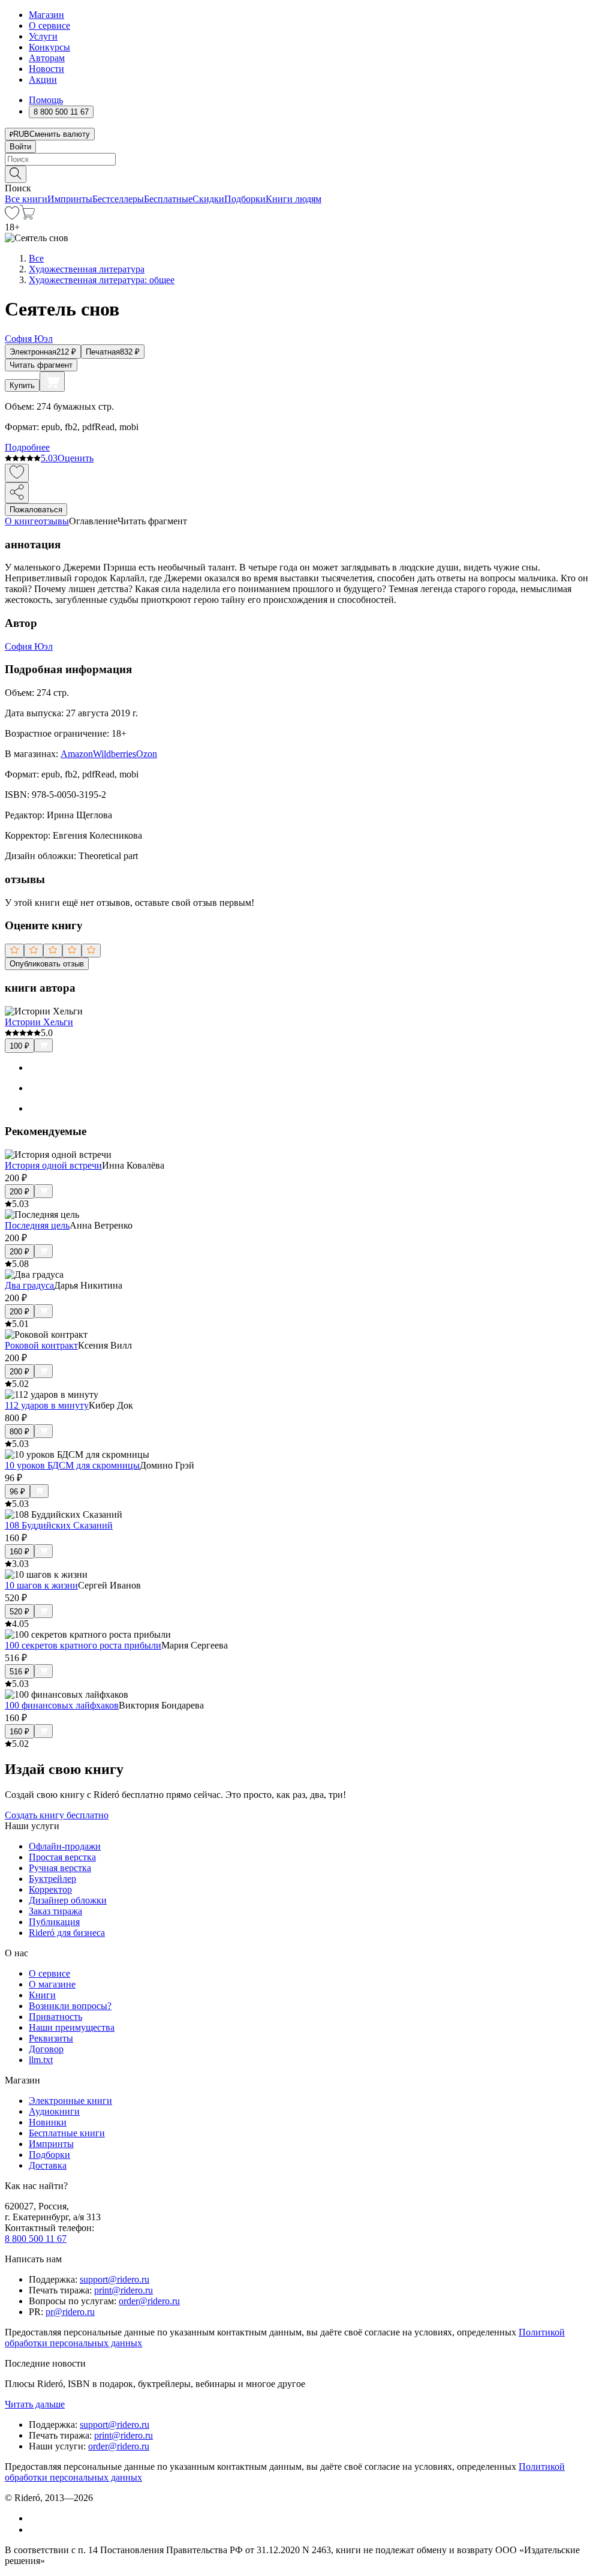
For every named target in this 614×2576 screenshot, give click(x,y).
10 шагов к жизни (41, 1585)
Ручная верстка (60, 1868)
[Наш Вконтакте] (35, 2518)
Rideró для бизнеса (67, 1933)
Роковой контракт (41, 1345)
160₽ (19, 1552)
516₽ (19, 1672)
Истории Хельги (39, 1022)
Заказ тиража (55, 1911)
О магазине (52, 1984)
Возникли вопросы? (70, 2006)
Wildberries (115, 754)
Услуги (43, 36)
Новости (46, 69)
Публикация (54, 1922)
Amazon (77, 754)
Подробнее (27, 447)
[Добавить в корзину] (52, 382)
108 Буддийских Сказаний (59, 1525)
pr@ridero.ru (70, 2312)
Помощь (46, 100)
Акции (43, 79)
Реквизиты (51, 2038)
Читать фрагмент (41, 365)
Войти (20, 147)
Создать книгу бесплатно (57, 1815)
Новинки (48, 2122)
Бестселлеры (118, 199)
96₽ (17, 1492)
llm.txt (41, 2060)
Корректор (50, 1889)
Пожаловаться (36, 510)
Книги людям (294, 199)
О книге (22, 521)
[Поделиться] (17, 493)
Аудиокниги (54, 2111)
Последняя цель (37, 1225)
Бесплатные (168, 199)
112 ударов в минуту (47, 1405)
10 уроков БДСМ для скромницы (72, 1465)
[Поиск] (16, 174)
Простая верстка (62, 1857)
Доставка (48, 2165)
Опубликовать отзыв (47, 964)
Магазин (46, 15)
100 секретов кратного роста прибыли (83, 1645)
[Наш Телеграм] (34, 2530)
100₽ (19, 1046)
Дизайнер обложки (68, 1900)
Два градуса (29, 1285)
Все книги (26, 199)
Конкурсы (49, 47)
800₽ (19, 1432)
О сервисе (49, 25)
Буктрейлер (52, 1879)
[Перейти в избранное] (12, 216)
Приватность (55, 2017)
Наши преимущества (72, 2027)
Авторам (47, 58)
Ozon (147, 754)
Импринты (70, 199)
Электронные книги (70, 2101)
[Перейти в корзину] (27, 216)
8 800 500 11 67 (36, 2239)
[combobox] (307, 159)
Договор (46, 2049)
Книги (42, 1995)
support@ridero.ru (115, 2279)
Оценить (76, 458)
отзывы (54, 521)
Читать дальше (35, 2404)
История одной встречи (53, 1165)
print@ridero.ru (124, 2290)
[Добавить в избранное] (17, 473)
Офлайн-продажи (65, 1846)
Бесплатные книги (67, 2133)
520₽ (19, 1612)
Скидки (208, 199)
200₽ (19, 1192)
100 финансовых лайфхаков (62, 1705)
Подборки (245, 199)
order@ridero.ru (149, 2301)
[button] (307, 173)
